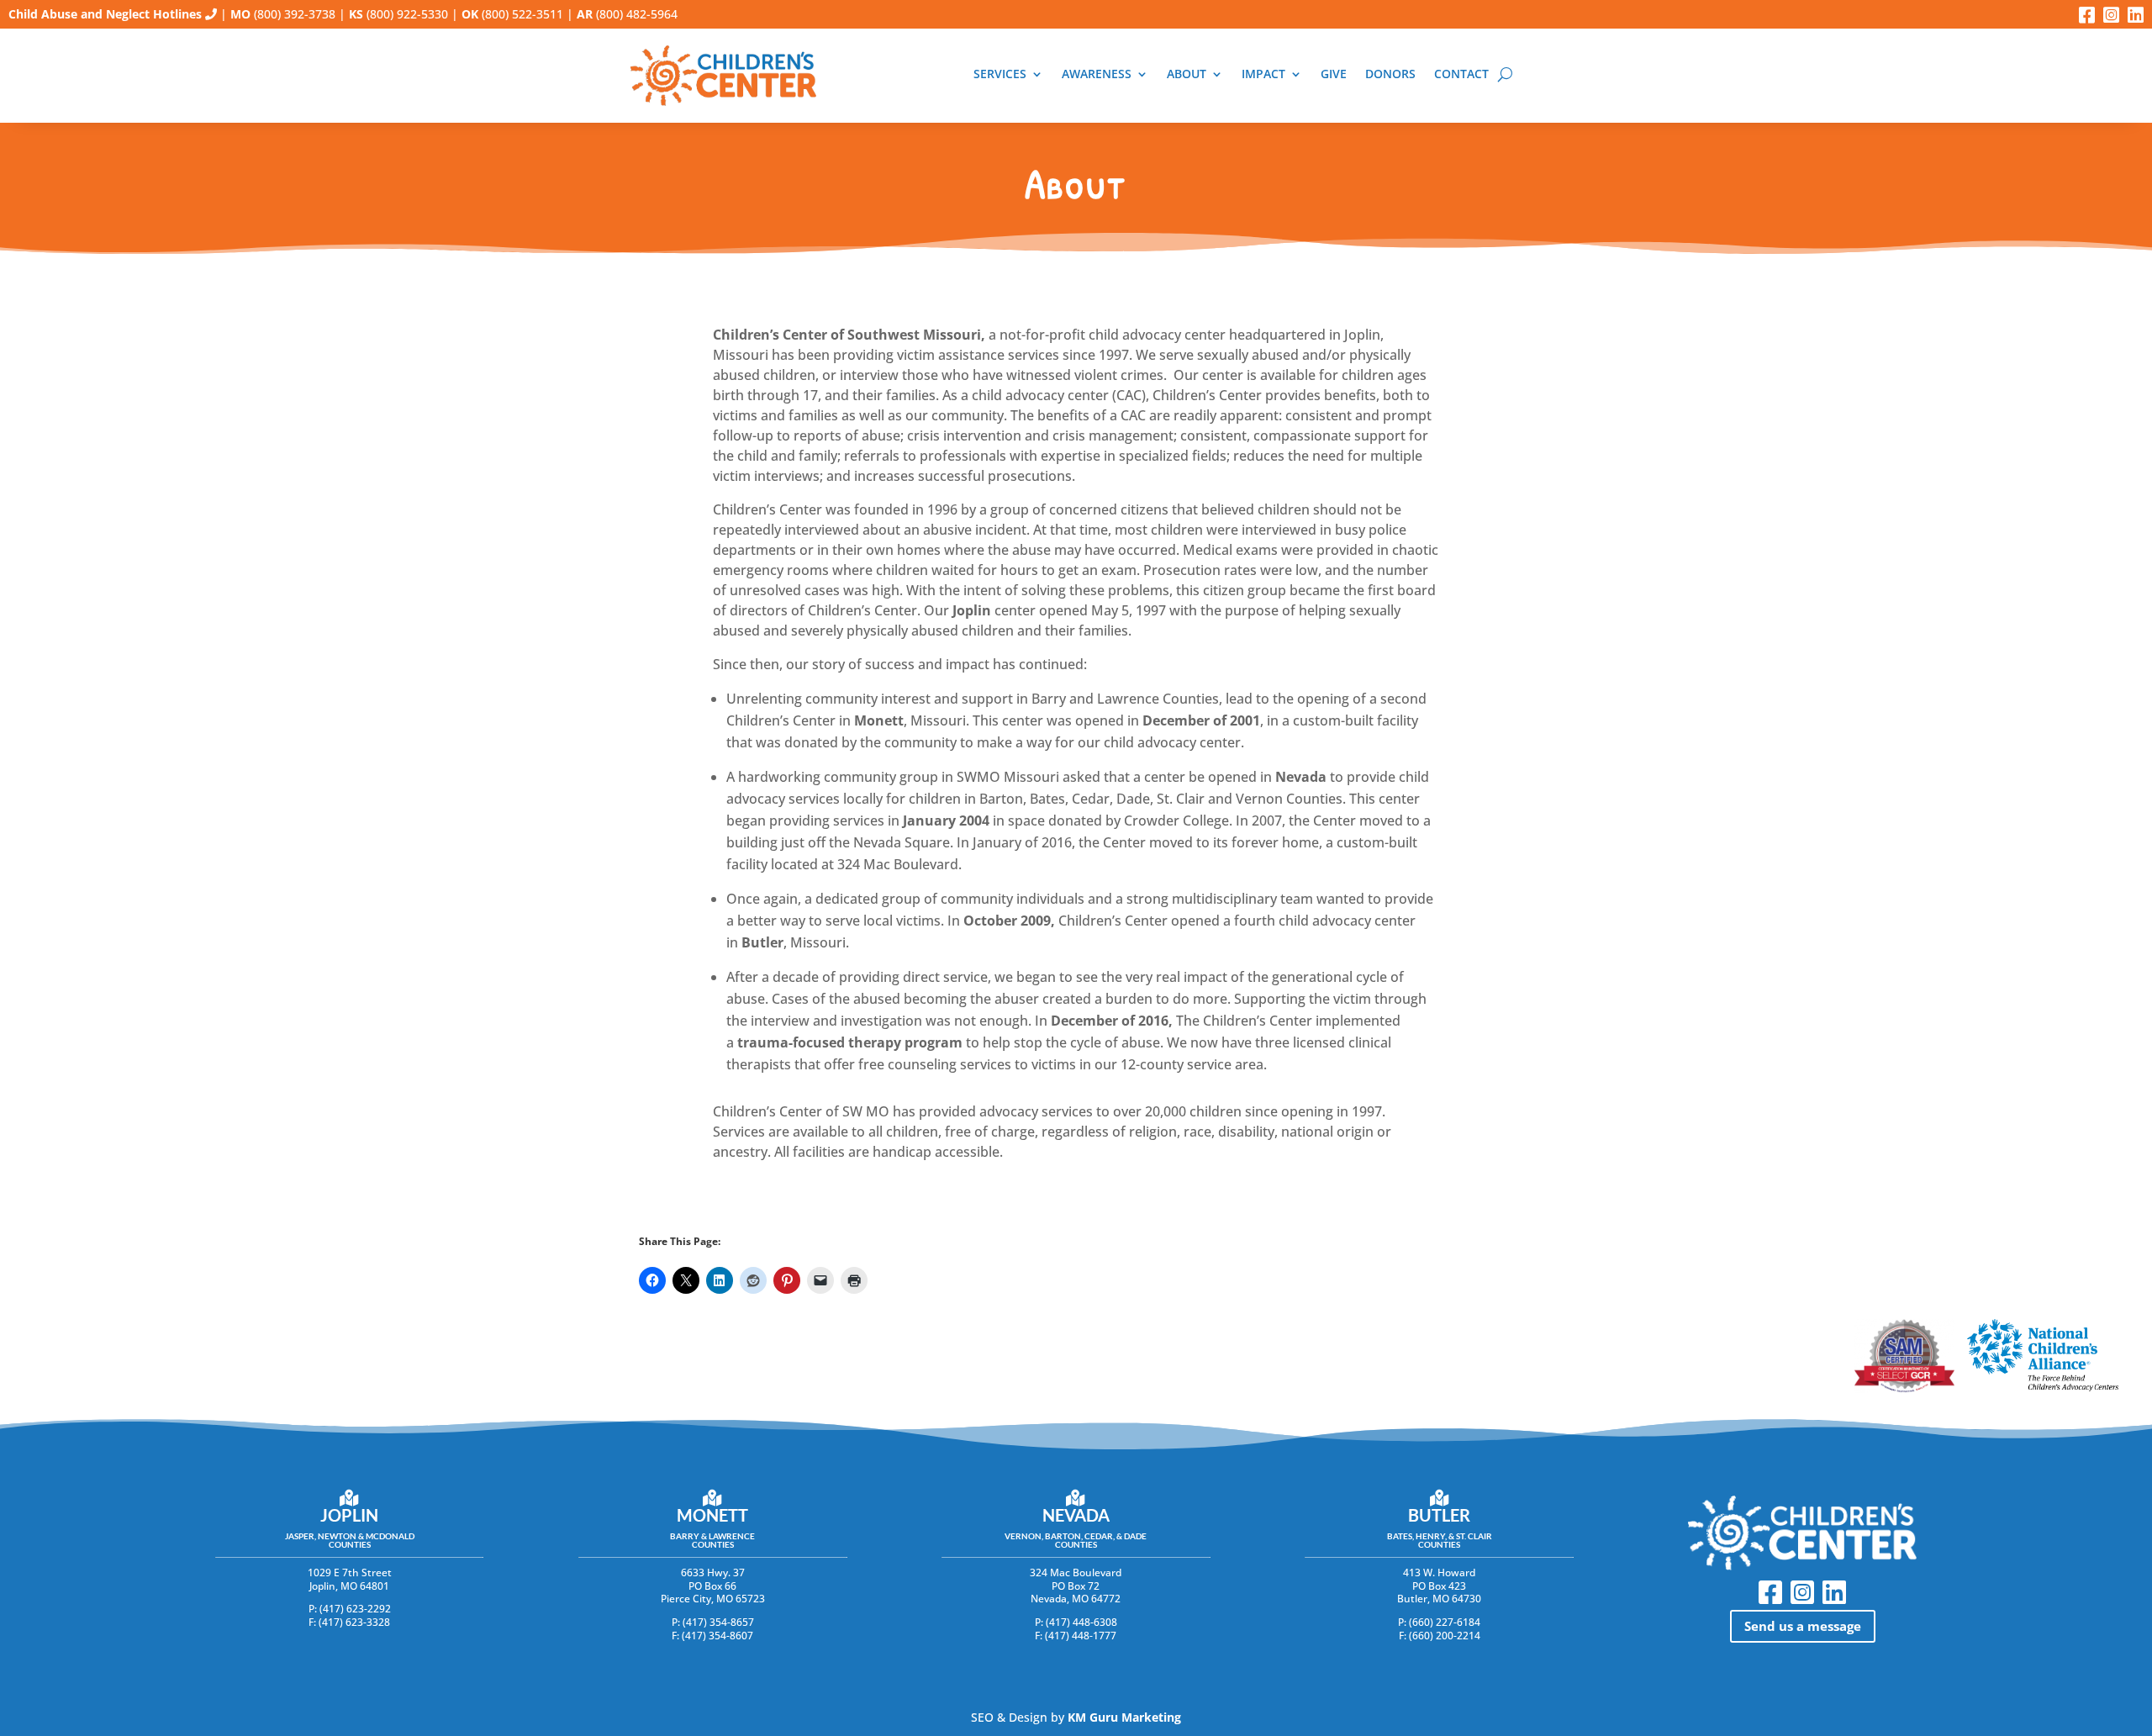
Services (1000, 74)
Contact (1461, 74)
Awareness (1097, 74)
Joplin (349, 1515)
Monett (712, 1515)
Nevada (1076, 1515)
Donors (1390, 74)
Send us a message (1803, 1626)
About (1187, 74)
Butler (1439, 1515)
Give (1334, 74)
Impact (1263, 74)
